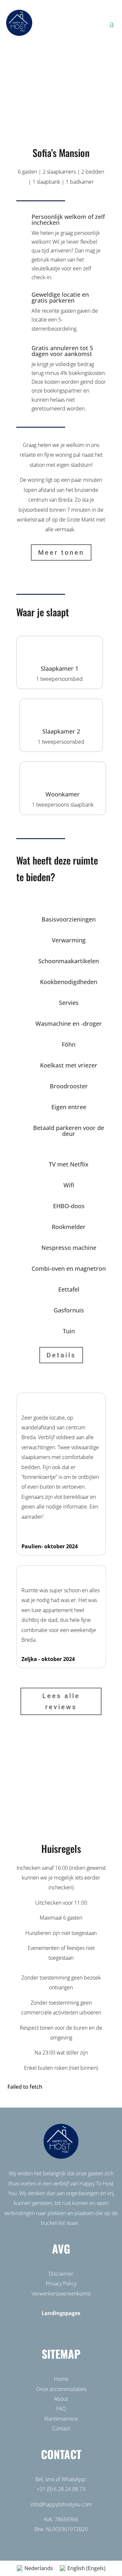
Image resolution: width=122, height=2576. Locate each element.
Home (61, 2379)
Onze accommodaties (61, 2389)
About (61, 2399)
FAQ (61, 2409)
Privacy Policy (61, 2283)
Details (61, 1355)
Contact (61, 2428)
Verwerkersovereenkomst (61, 2294)
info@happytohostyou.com (61, 2504)
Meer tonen (61, 552)
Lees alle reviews (61, 1701)
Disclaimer (61, 2274)
